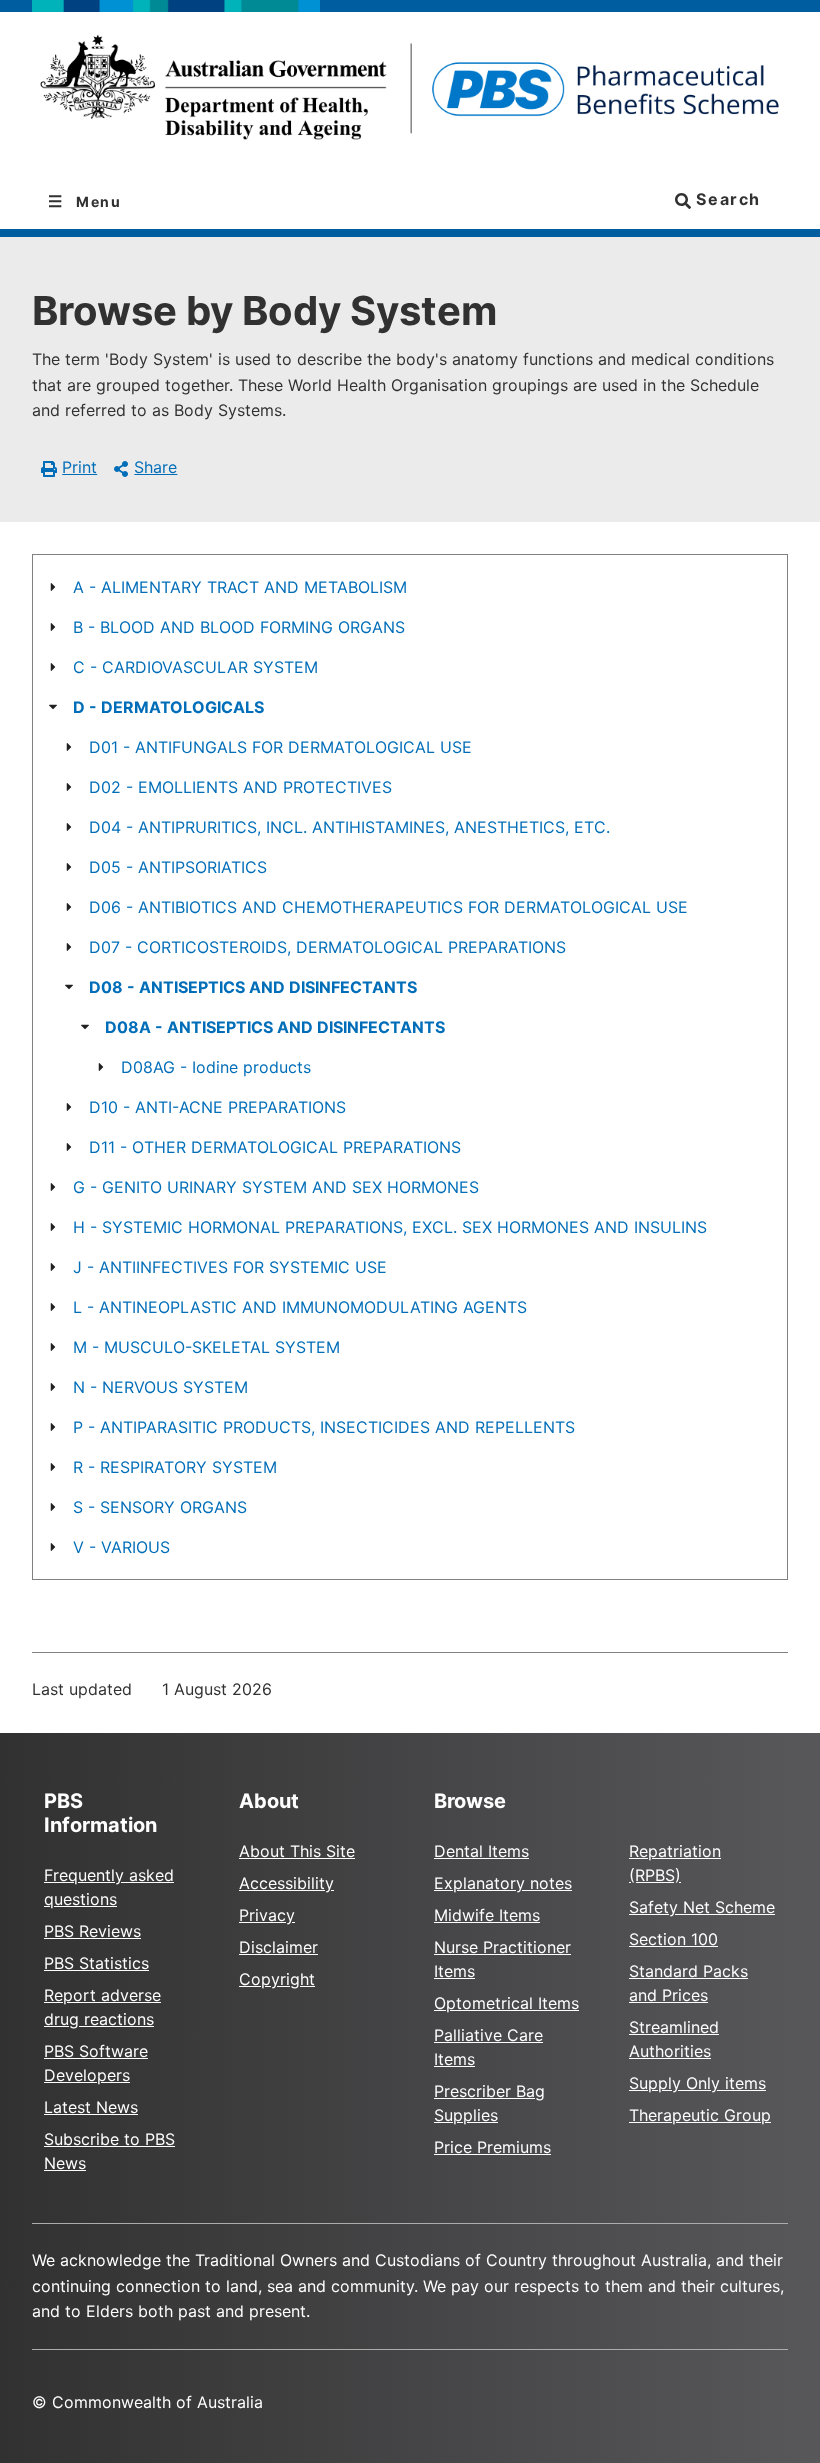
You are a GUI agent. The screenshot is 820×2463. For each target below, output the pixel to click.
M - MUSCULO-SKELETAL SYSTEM (206, 1347)
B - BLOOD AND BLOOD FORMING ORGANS (239, 627)
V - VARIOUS (121, 1547)
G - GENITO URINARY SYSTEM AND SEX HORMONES (276, 1187)
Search (726, 199)
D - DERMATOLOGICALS (168, 707)
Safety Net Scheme (702, 1907)
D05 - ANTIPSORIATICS (178, 867)
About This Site (297, 1851)
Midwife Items (487, 1915)
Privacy (267, 1915)
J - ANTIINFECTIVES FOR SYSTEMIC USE (230, 1267)
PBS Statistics (96, 1963)
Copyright (277, 1979)
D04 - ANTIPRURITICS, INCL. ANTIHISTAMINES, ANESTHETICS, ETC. (349, 827)
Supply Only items (697, 2083)
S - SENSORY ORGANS (160, 1507)
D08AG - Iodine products (216, 1067)
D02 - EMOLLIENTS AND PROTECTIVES (240, 787)
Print (79, 467)
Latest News (91, 2107)
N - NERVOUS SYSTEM (160, 1387)
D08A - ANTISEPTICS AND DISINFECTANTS (275, 1027)
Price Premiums (492, 2147)
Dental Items (481, 1851)
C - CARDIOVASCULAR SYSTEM (195, 667)
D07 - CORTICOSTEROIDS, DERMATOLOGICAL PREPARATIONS (327, 947)
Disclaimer (278, 1947)
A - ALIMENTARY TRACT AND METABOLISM (240, 587)
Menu (97, 201)
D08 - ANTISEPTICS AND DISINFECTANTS (253, 987)
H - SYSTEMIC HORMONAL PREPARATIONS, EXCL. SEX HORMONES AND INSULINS (390, 1227)
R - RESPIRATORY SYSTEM (175, 1467)
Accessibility (286, 1883)
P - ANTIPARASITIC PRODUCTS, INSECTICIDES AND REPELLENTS (324, 1427)
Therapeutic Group (700, 2115)
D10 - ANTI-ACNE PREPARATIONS (217, 1107)
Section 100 (673, 1939)
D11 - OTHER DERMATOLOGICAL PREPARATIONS (275, 1147)
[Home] (410, 93)
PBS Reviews (92, 1931)
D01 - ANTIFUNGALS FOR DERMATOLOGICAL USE (280, 747)
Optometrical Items (506, 2003)
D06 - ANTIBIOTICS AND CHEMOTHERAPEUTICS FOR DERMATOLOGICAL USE (388, 907)
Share (155, 467)
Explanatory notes (503, 1883)
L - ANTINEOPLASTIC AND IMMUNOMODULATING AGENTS (300, 1307)
